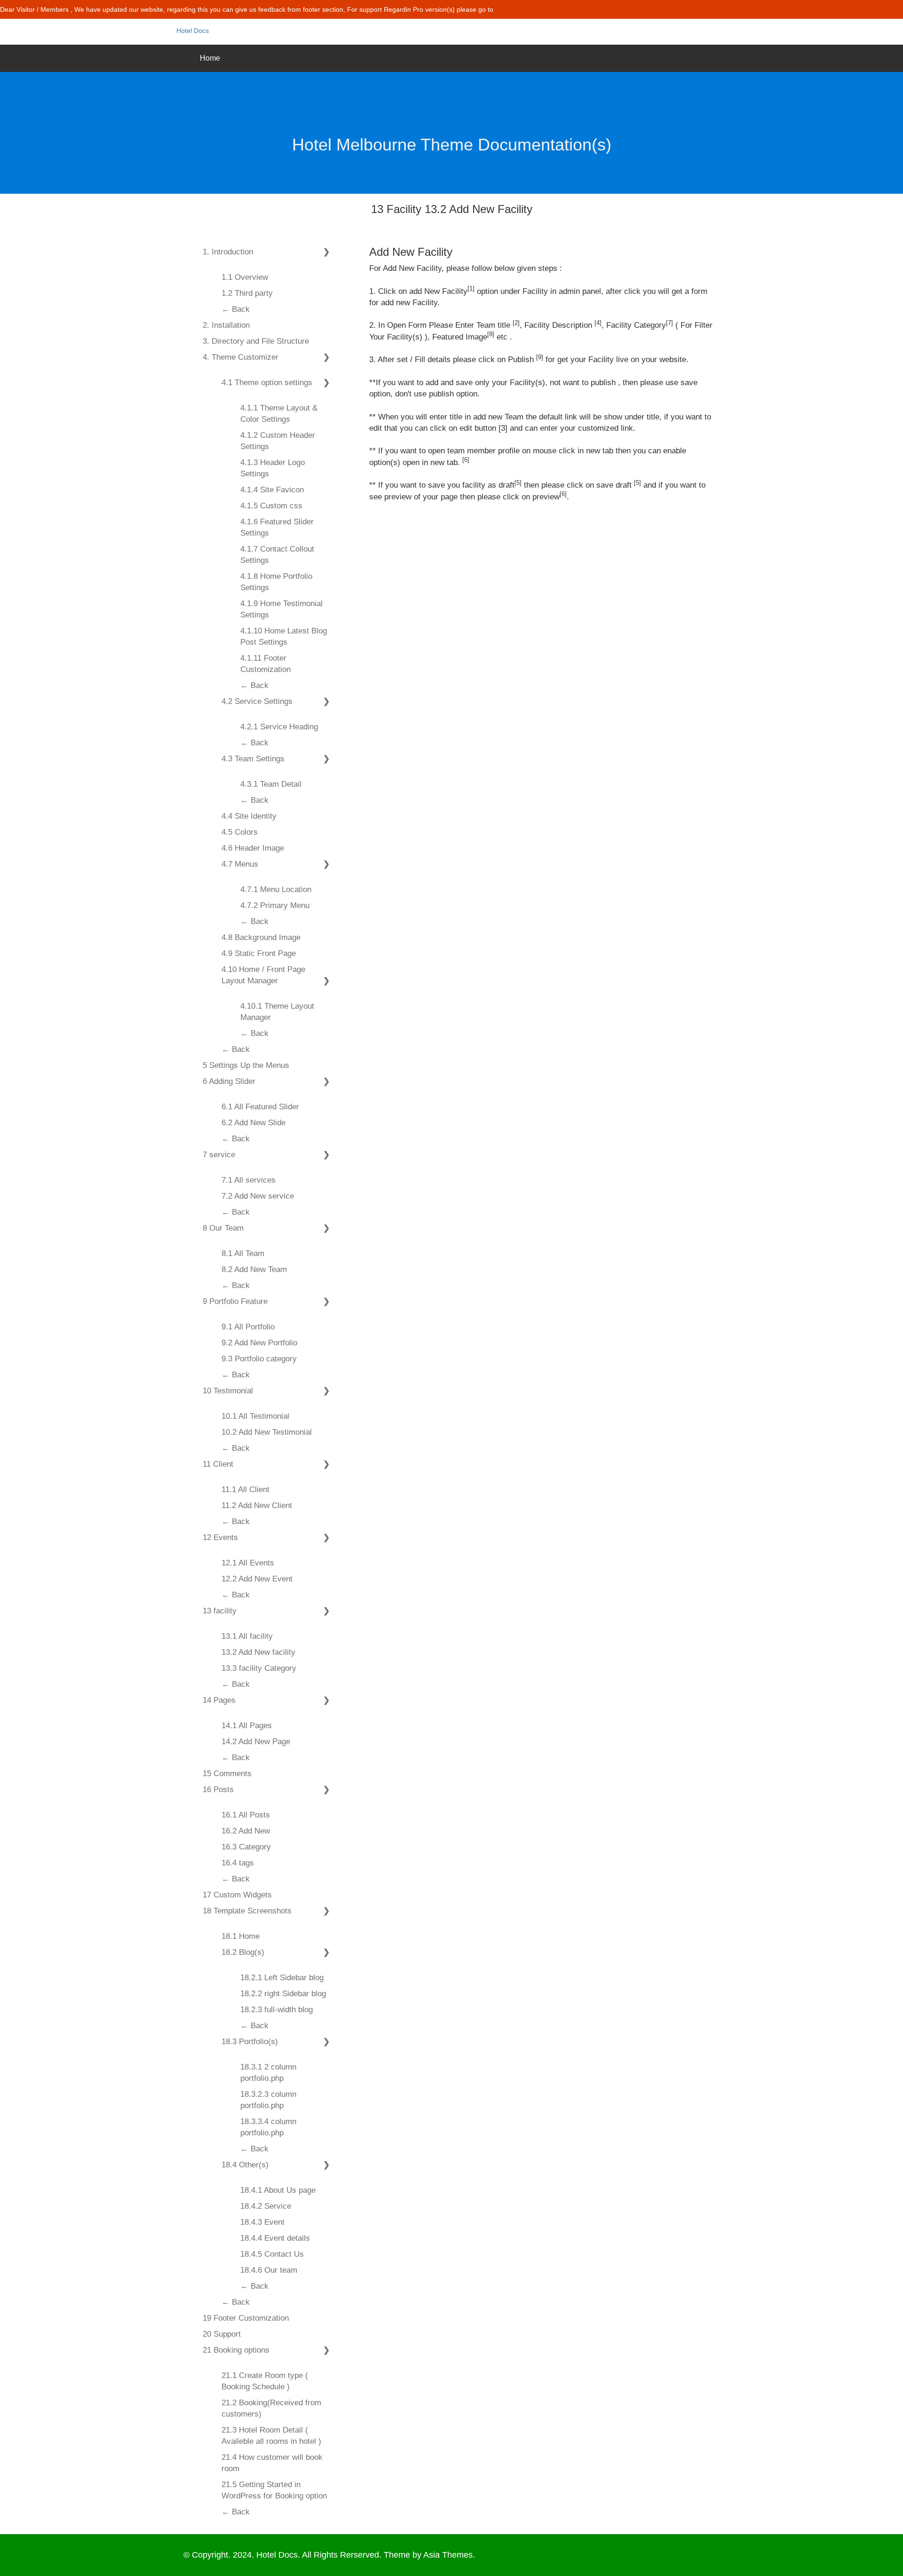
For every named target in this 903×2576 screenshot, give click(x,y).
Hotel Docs (193, 31)
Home (210, 58)
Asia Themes (448, 2555)
